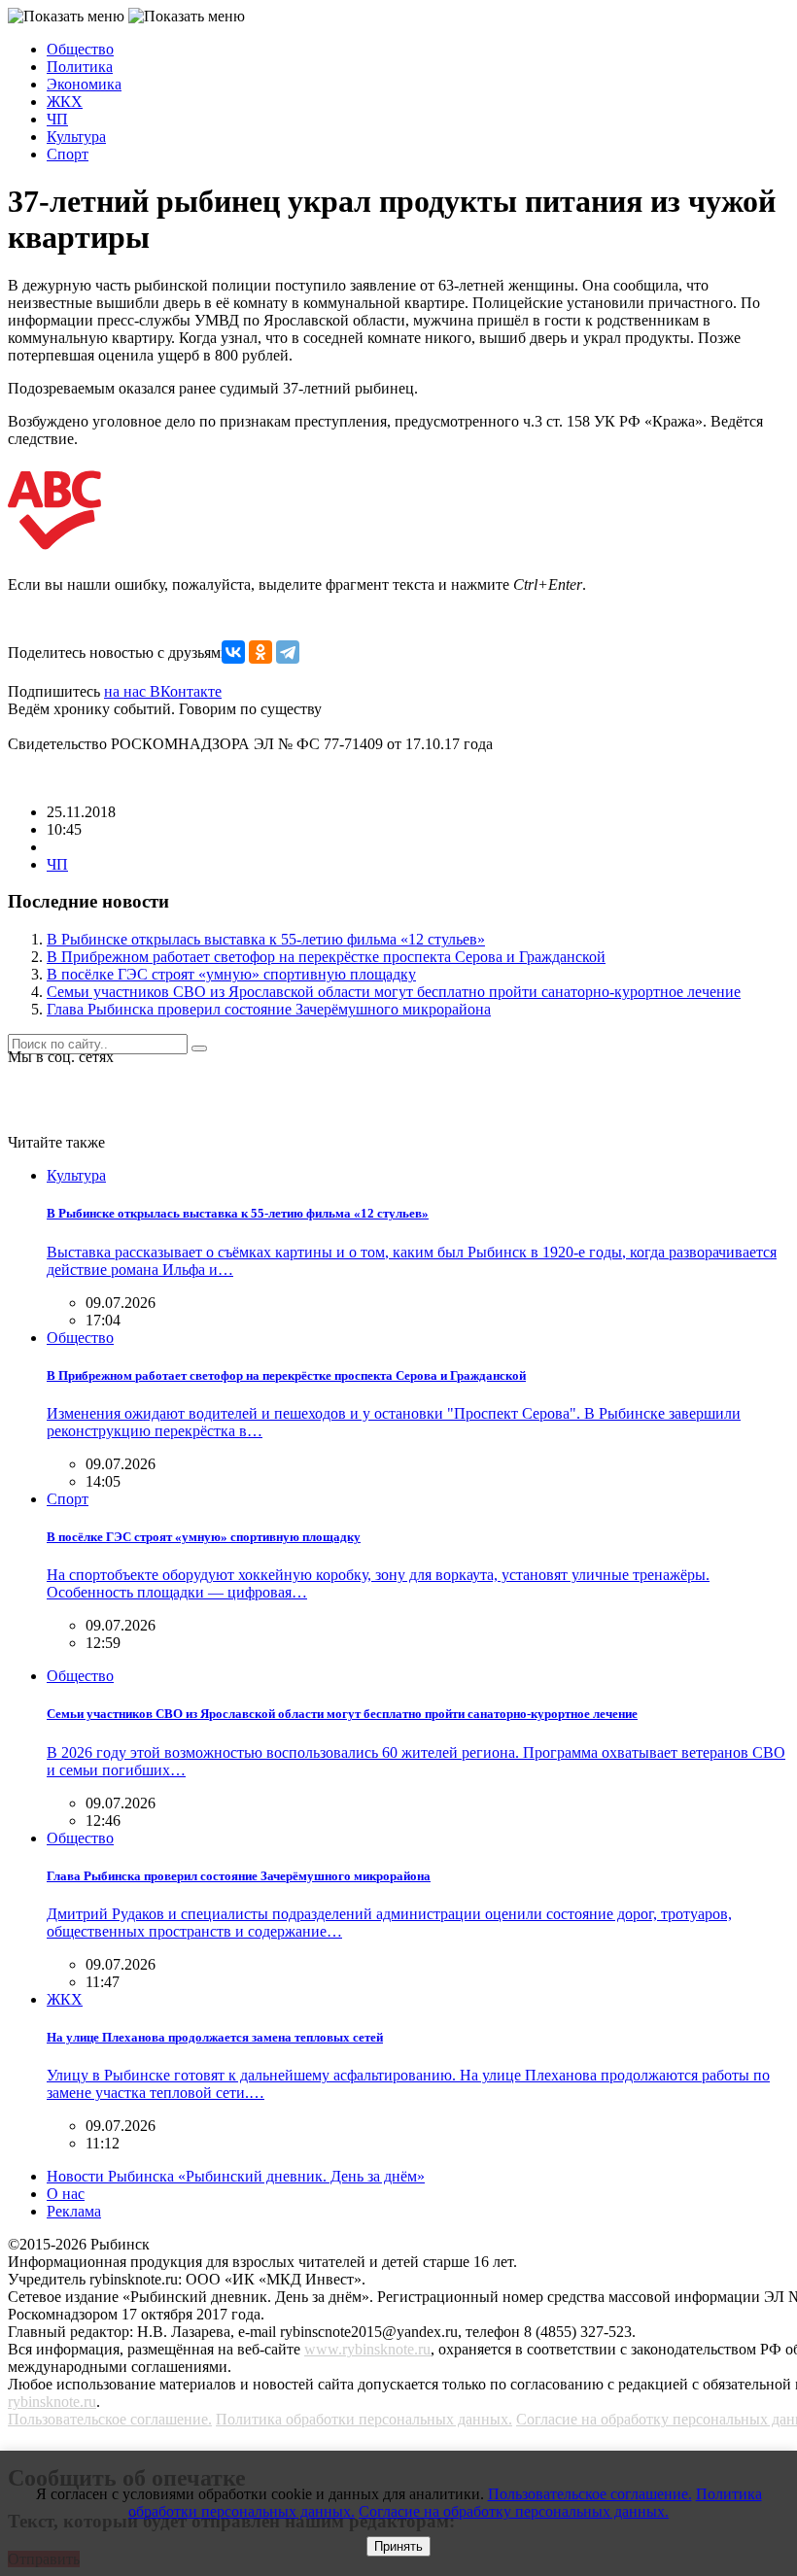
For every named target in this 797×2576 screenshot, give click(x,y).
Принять (398, 2546)
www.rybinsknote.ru (367, 2349)
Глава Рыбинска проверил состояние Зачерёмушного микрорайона (269, 1009)
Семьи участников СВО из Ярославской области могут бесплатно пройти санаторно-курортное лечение (394, 992)
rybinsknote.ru (52, 2402)
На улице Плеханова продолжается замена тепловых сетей (215, 2037)
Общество (80, 49)
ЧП (57, 119)
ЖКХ (65, 102)
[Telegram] (288, 652)
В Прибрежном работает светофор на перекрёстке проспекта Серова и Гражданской (326, 957)
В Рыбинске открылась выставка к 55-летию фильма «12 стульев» (266, 939)
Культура (76, 137)
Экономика (84, 84)
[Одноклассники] (260, 652)
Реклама (74, 2211)
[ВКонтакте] (233, 652)
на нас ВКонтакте (163, 691)
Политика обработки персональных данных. (364, 2419)
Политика (80, 67)
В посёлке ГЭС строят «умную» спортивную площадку (231, 974)
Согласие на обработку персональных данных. (514, 2511)
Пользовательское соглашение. (110, 2419)
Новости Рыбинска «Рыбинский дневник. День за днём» (236, 2176)
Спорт (68, 154)
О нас (66, 2194)
